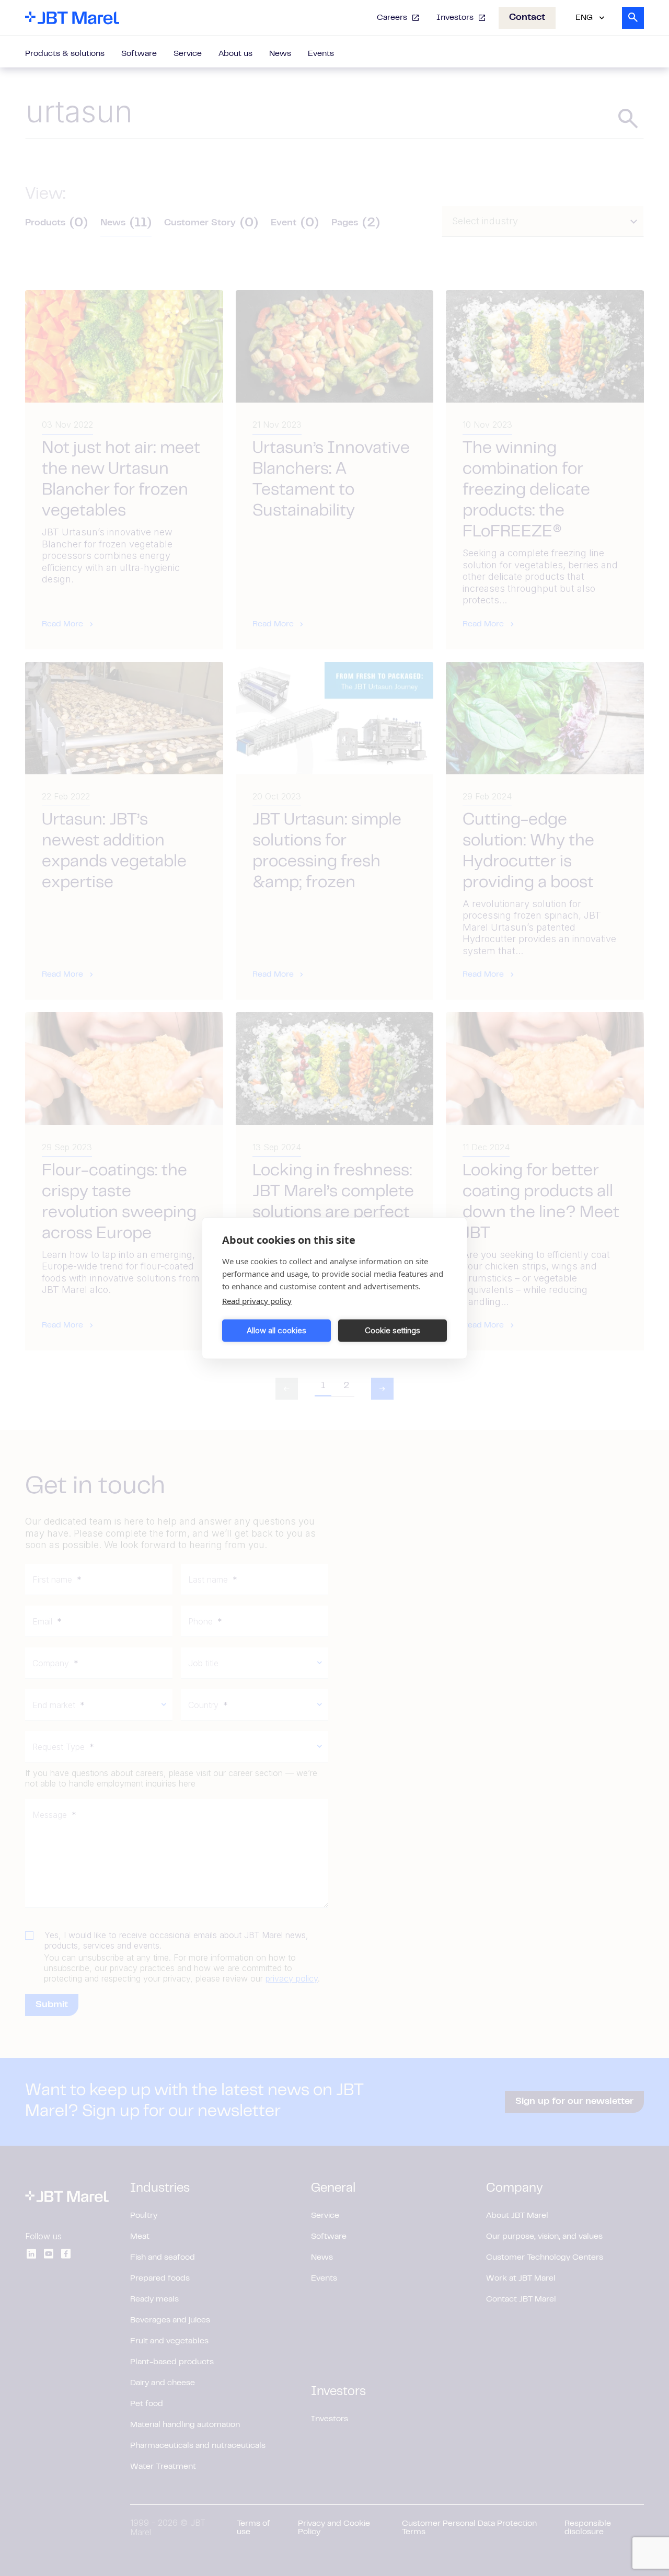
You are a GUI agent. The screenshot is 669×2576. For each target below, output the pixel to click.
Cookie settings (393, 1330)
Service (188, 54)
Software (139, 54)
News (280, 54)
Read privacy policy (257, 1300)
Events (321, 54)
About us (235, 54)
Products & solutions (65, 54)
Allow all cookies (276, 1330)
